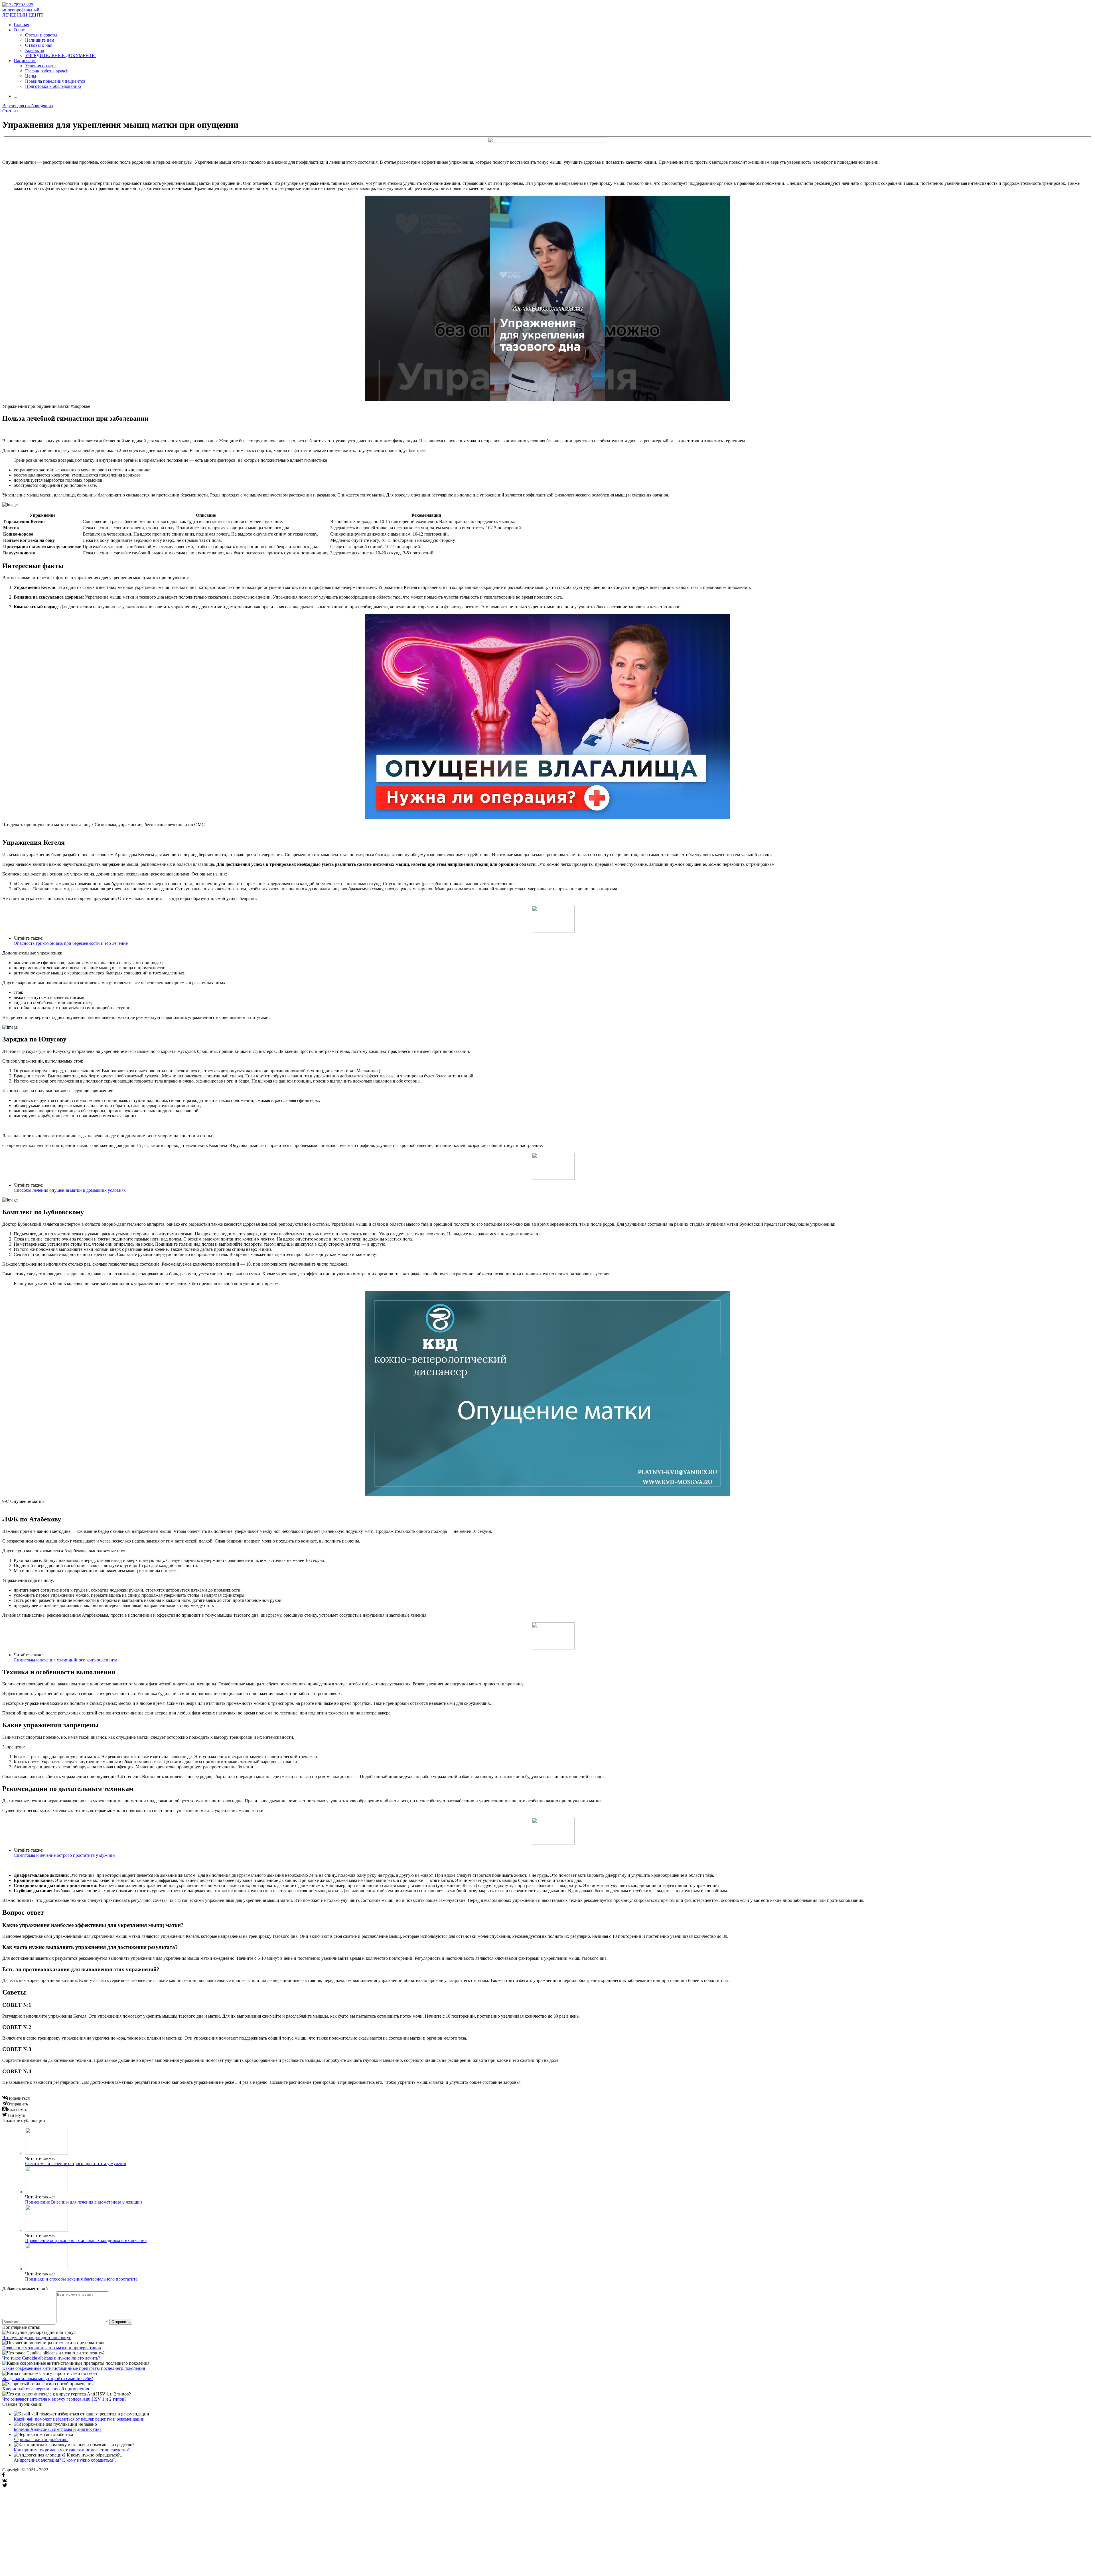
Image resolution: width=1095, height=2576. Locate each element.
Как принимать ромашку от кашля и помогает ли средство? (72, 2450)
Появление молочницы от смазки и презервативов (52, 2348)
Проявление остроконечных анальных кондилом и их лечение (86, 2240)
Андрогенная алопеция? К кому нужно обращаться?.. (66, 2460)
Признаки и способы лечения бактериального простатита (81, 2279)
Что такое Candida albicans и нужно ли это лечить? (51, 2358)
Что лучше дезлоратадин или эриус (37, 2337)
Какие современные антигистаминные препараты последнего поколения (74, 2368)
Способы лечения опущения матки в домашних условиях (70, 1190)
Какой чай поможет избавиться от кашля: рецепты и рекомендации (79, 2419)
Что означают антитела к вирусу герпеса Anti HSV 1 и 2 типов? (64, 2399)
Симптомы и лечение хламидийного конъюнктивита (65, 1660)
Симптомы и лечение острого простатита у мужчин (64, 1855)
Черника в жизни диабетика (41, 2440)
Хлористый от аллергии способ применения (46, 2389)
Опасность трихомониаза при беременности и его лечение (71, 943)
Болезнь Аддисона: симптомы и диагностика (58, 2429)
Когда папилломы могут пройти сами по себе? (48, 2379)
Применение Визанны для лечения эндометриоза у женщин (84, 2202)
